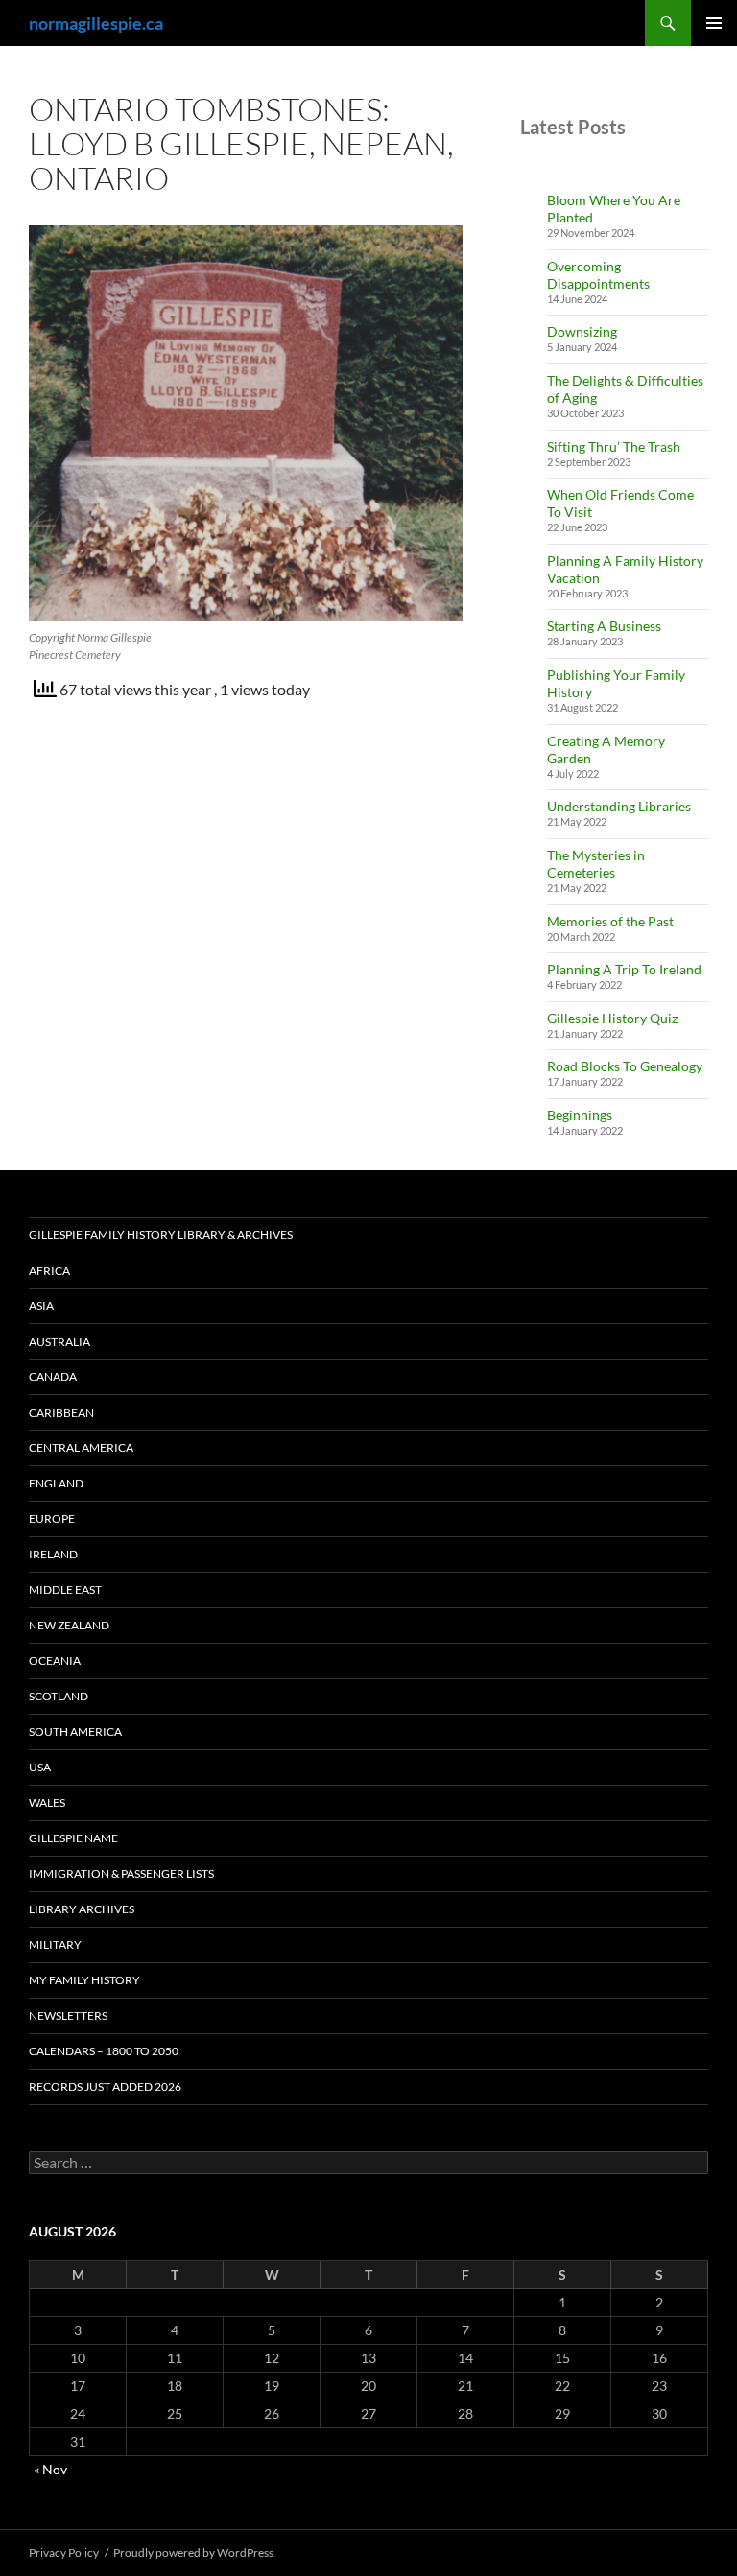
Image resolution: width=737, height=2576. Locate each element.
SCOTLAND (59, 1696)
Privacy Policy (64, 2553)
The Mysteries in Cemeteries (596, 864)
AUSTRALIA (59, 1341)
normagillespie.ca (96, 23)
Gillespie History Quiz (612, 1018)
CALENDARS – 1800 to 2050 (104, 2051)
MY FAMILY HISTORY (84, 1980)
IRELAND (53, 1554)
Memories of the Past (610, 921)
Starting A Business (604, 626)
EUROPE (52, 1519)
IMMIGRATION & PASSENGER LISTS (121, 1873)
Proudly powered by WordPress (193, 2553)
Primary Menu (714, 23)
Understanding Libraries (619, 806)
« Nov (50, 2469)
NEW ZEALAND (69, 1625)
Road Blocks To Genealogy (625, 1066)
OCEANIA (55, 1661)
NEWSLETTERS (68, 2015)
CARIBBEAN (61, 1412)
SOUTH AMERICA (75, 1732)
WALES (47, 1803)
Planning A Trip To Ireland (624, 969)
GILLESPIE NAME (73, 1838)
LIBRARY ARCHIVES (82, 1909)
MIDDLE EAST (65, 1590)
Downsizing (582, 331)
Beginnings (580, 1115)
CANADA (53, 1377)
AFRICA (49, 1270)
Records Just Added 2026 (105, 2086)
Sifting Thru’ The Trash (614, 446)
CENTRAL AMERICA (81, 1448)
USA (40, 1767)
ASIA (41, 1306)
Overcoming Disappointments (598, 275)
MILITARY (55, 1944)
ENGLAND (56, 1483)
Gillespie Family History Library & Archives (161, 1235)
